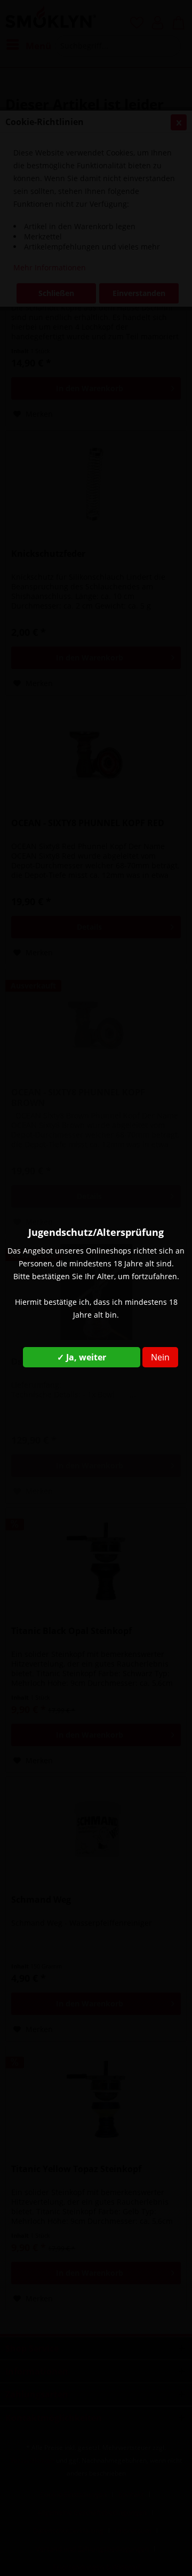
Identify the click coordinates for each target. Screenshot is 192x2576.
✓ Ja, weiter (82, 1357)
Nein (160, 1357)
